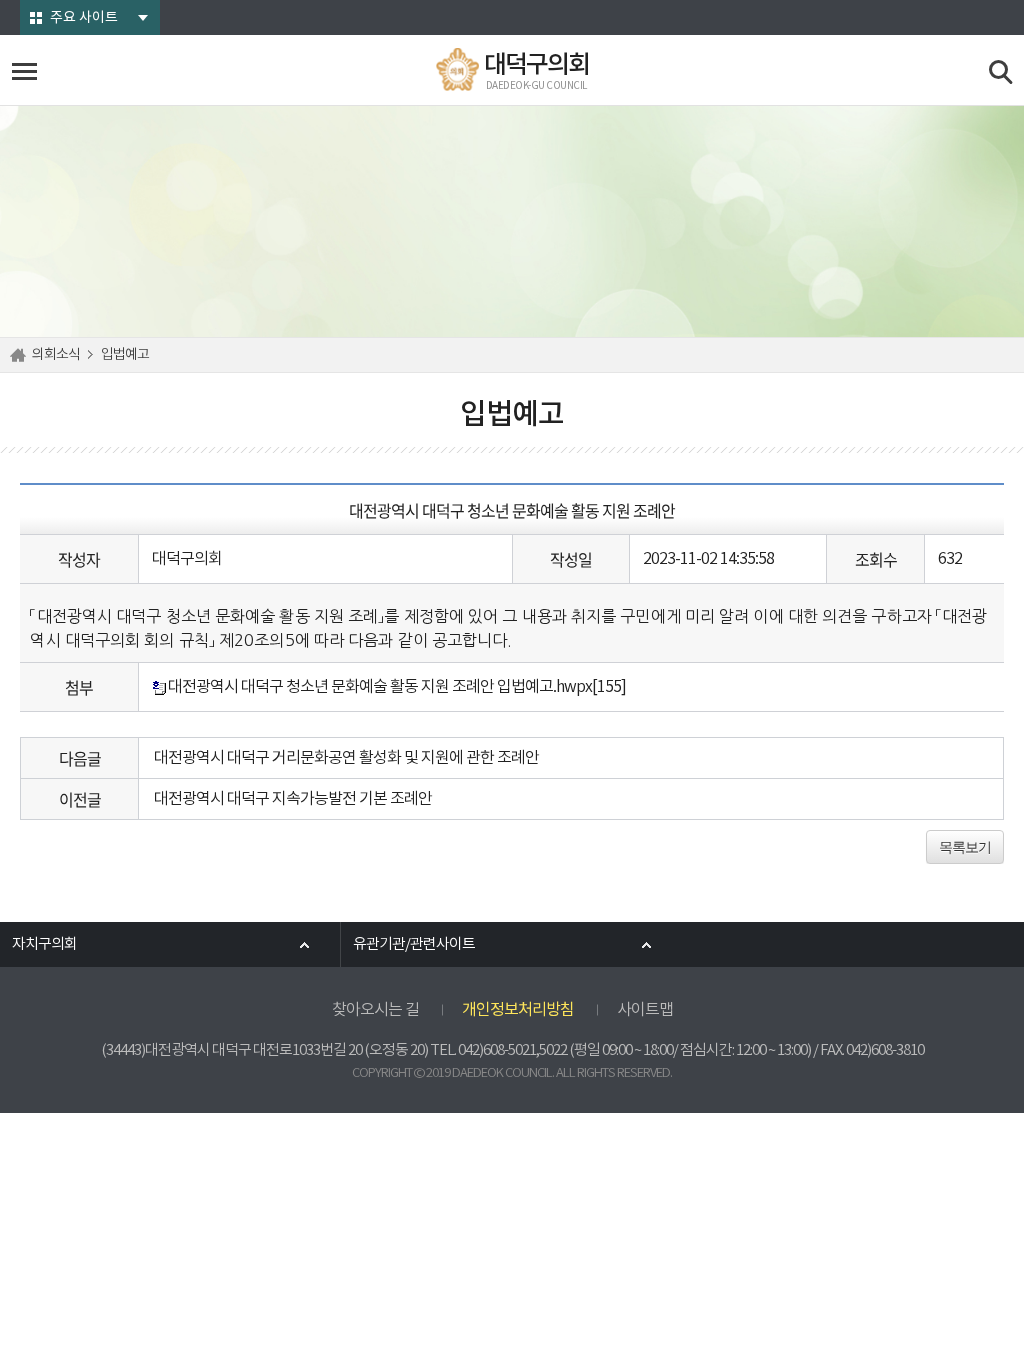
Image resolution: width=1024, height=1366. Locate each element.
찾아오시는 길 (375, 1010)
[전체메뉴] (24, 71)
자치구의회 (44, 944)
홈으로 (21, 355)
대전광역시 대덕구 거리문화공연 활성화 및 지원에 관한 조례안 (346, 758)
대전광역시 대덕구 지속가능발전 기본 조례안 (293, 799)
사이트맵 (645, 1010)
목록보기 (965, 847)
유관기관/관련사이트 (414, 944)
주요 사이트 (84, 18)
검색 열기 (1001, 72)
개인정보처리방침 (518, 1010)
